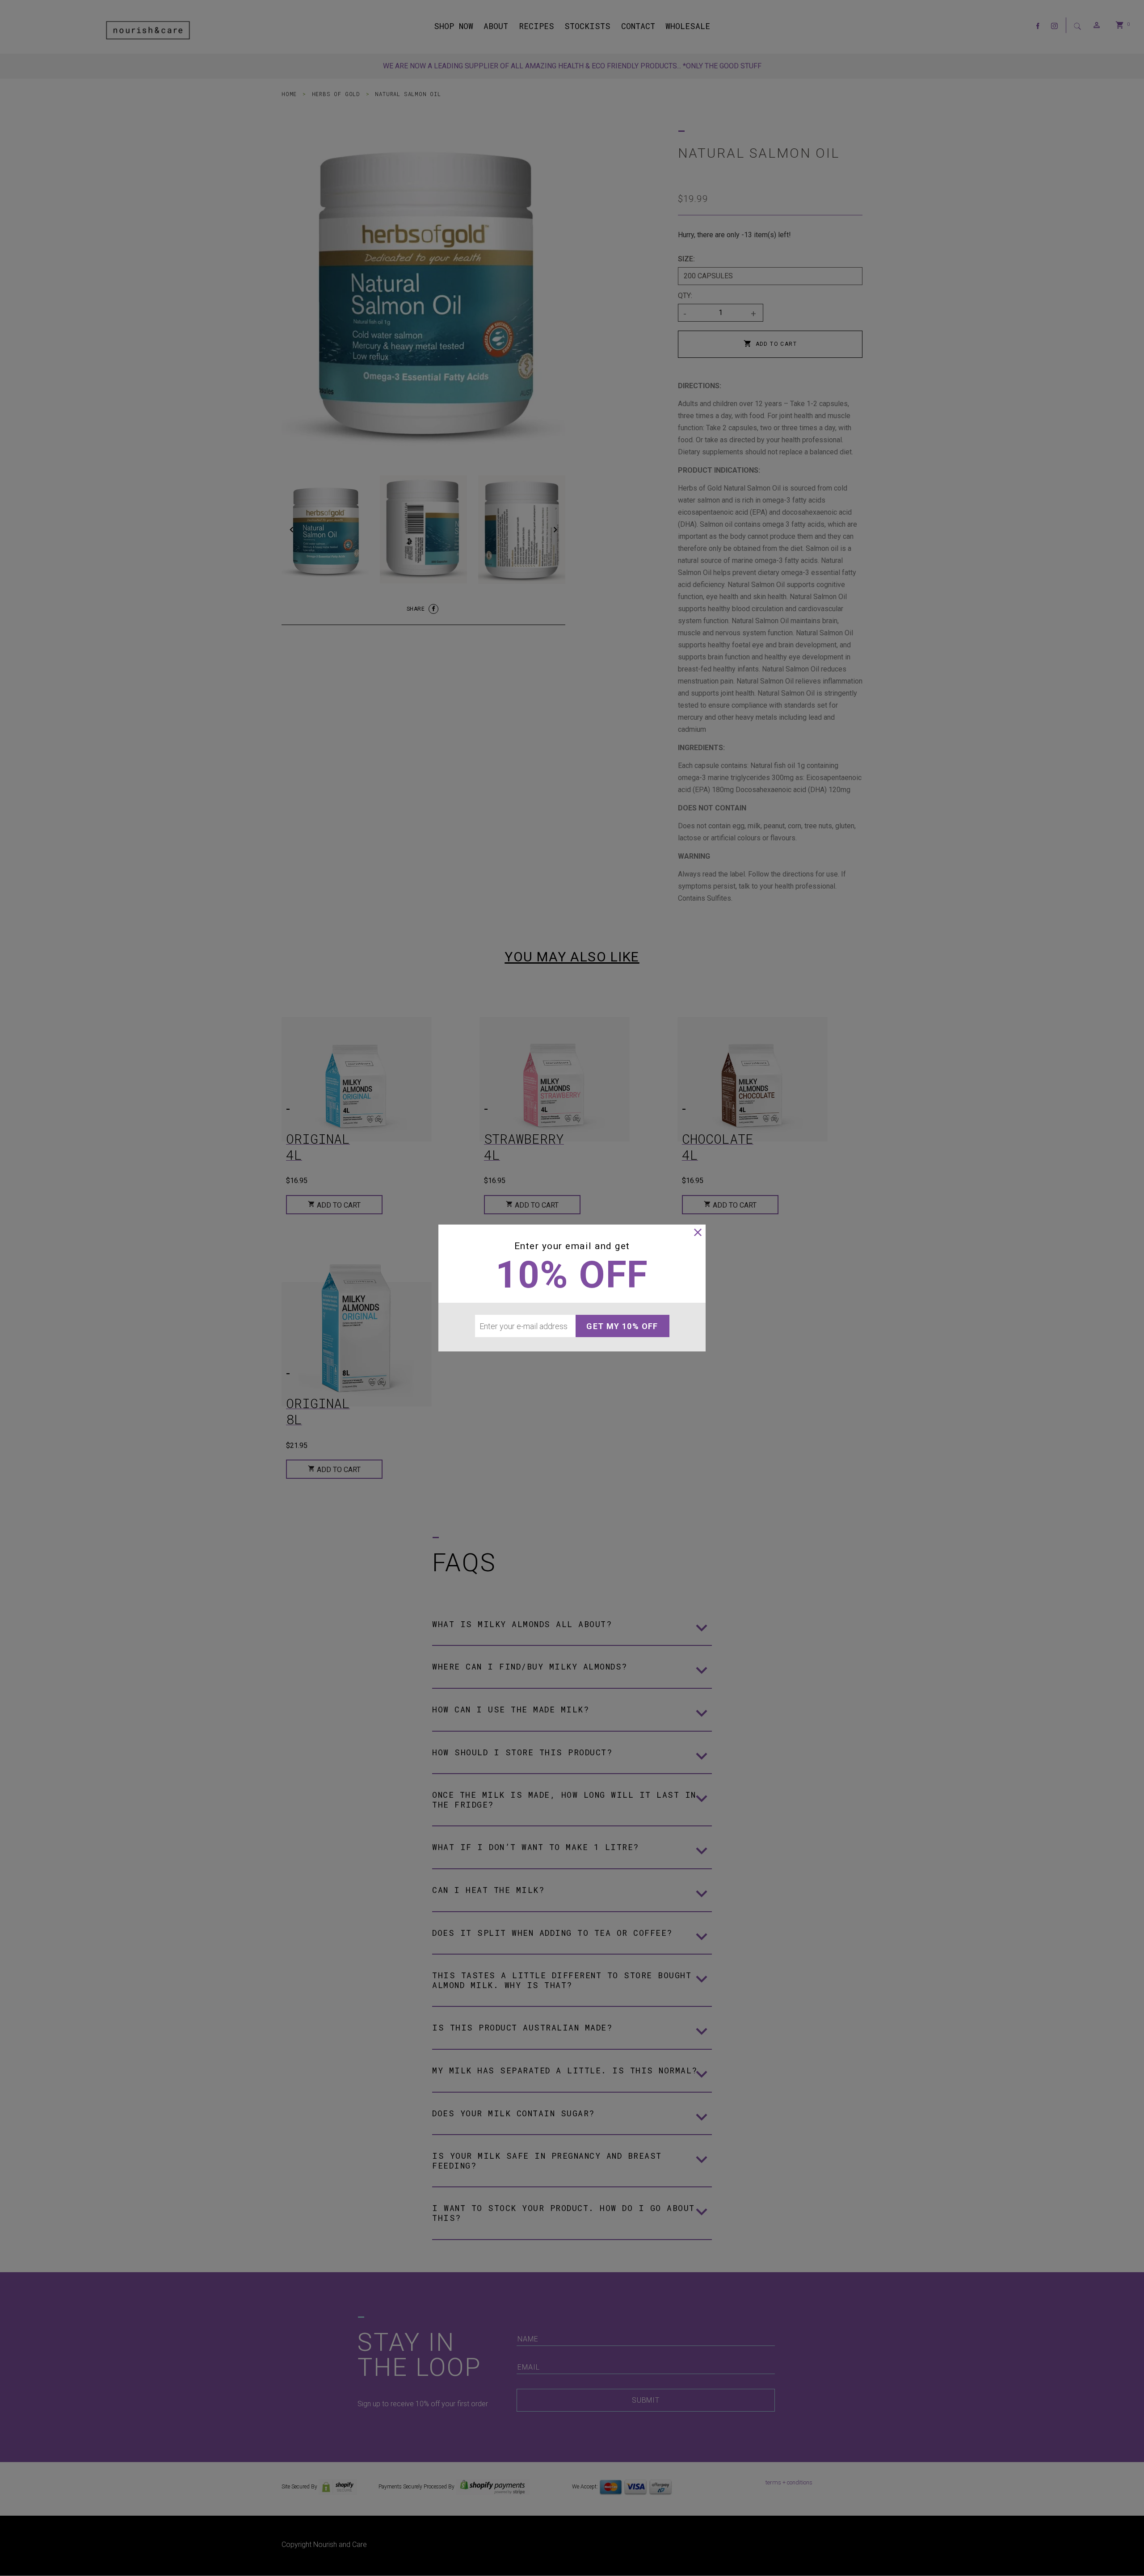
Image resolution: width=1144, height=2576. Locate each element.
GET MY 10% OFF (622, 1326)
